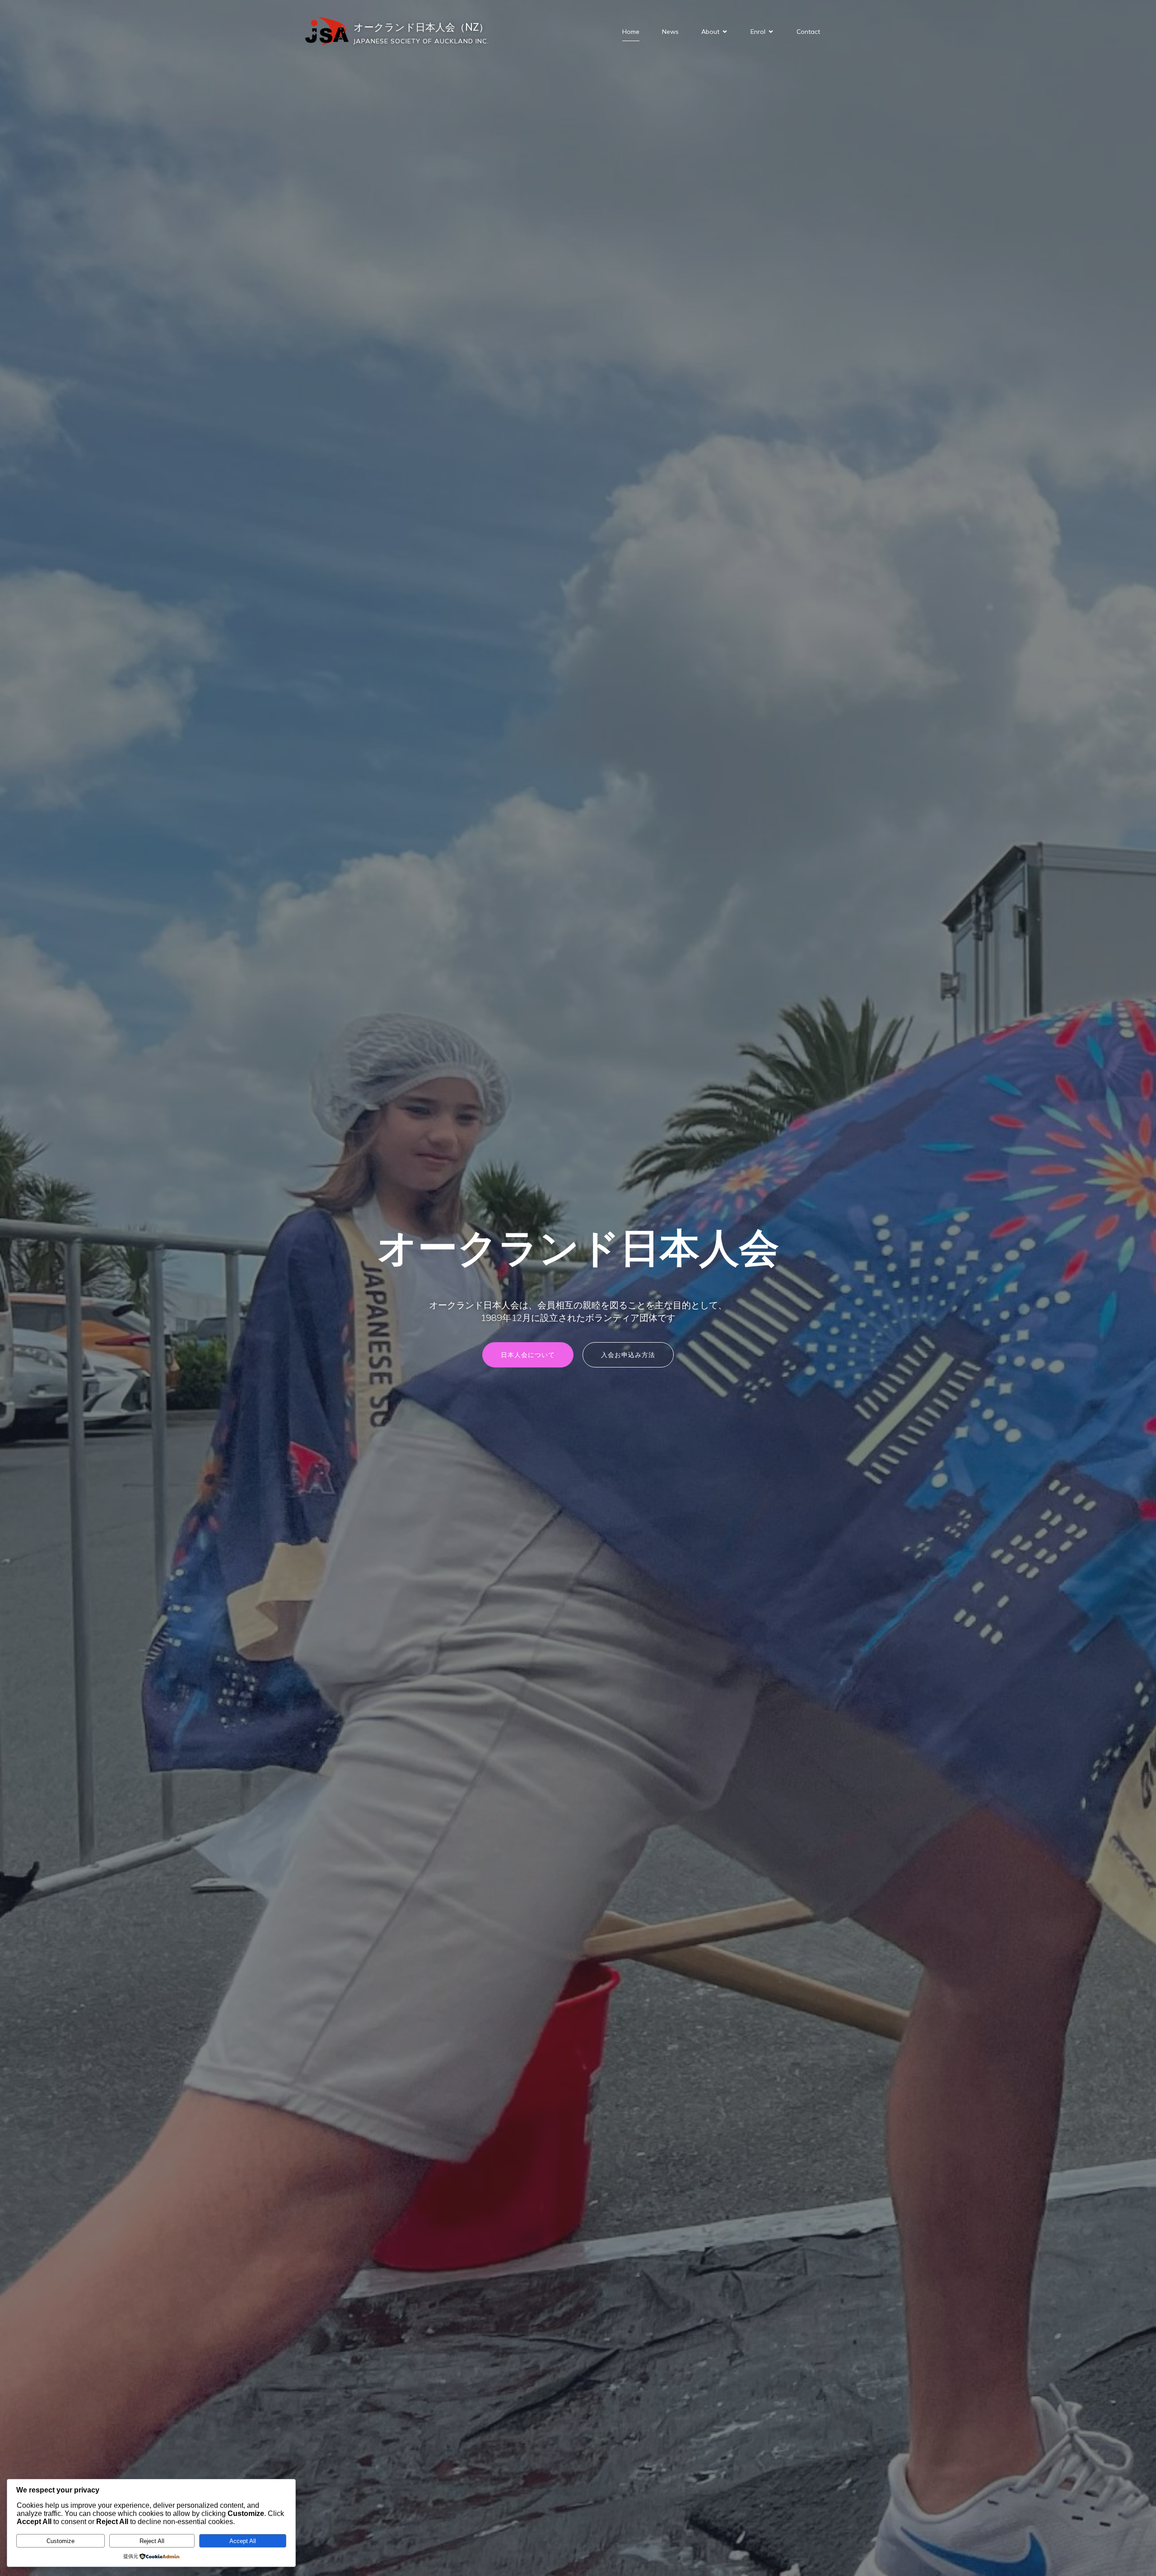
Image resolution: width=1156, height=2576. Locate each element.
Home (631, 32)
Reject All (152, 2541)
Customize (61, 2541)
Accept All (243, 2541)
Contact (808, 32)
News (670, 32)
